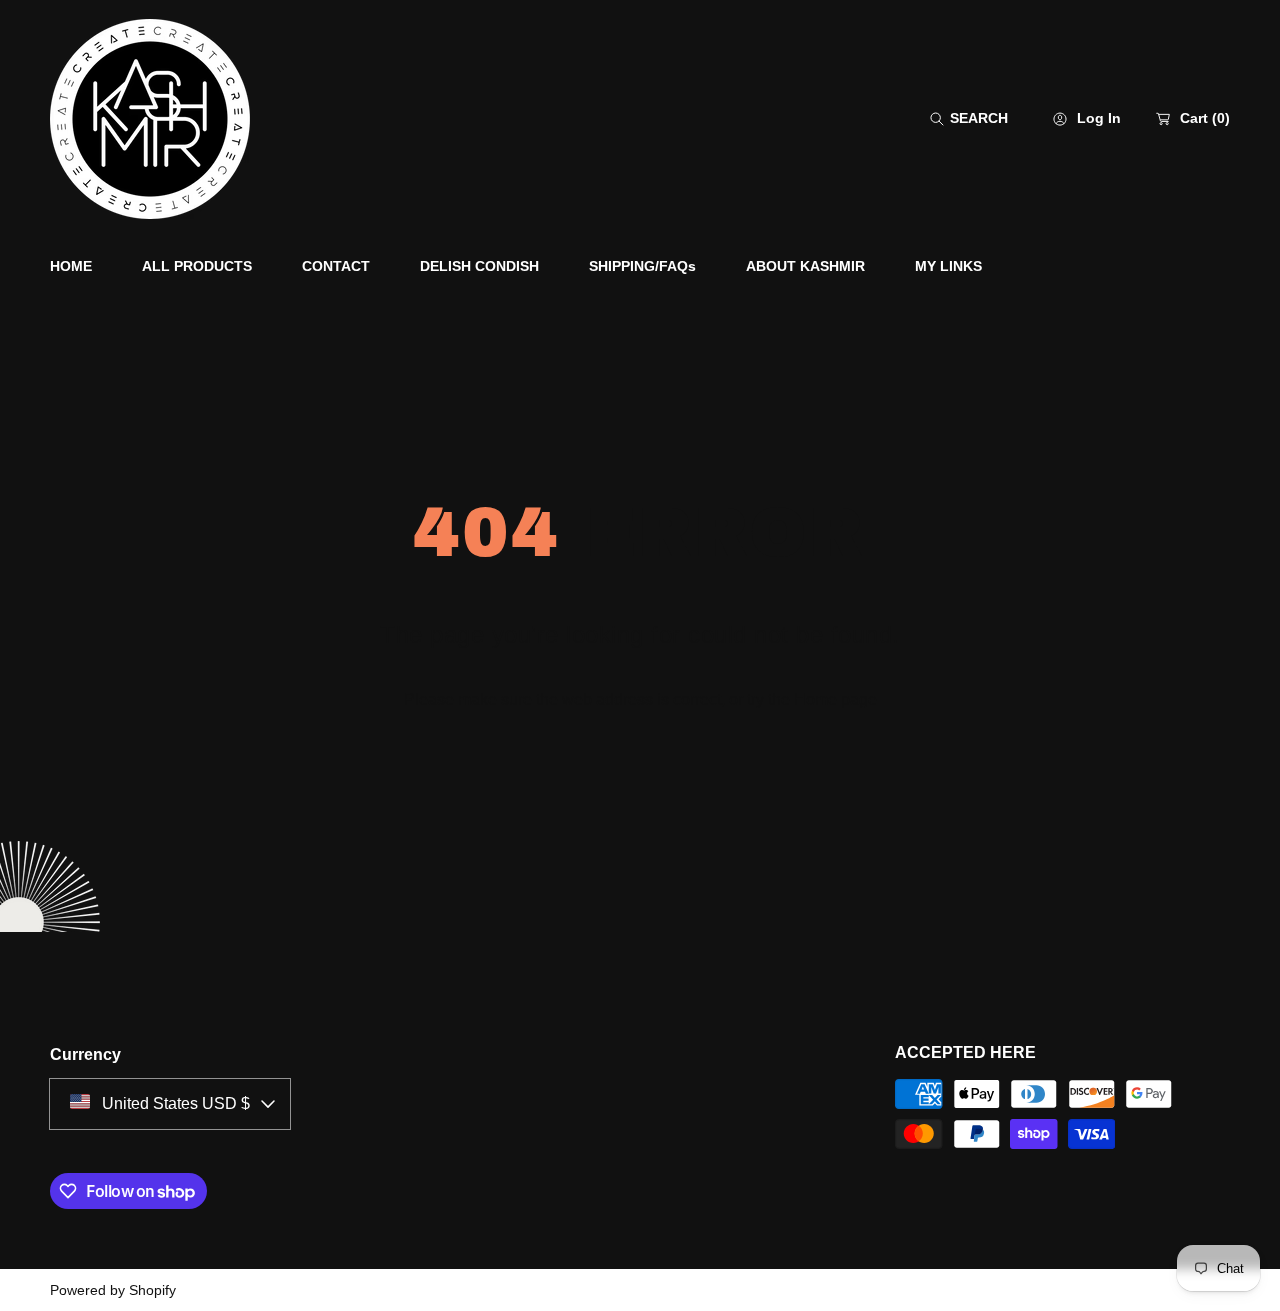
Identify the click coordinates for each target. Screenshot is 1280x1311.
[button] (969, 118)
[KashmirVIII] (150, 119)
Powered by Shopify (113, 1290)
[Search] (942, 118)
